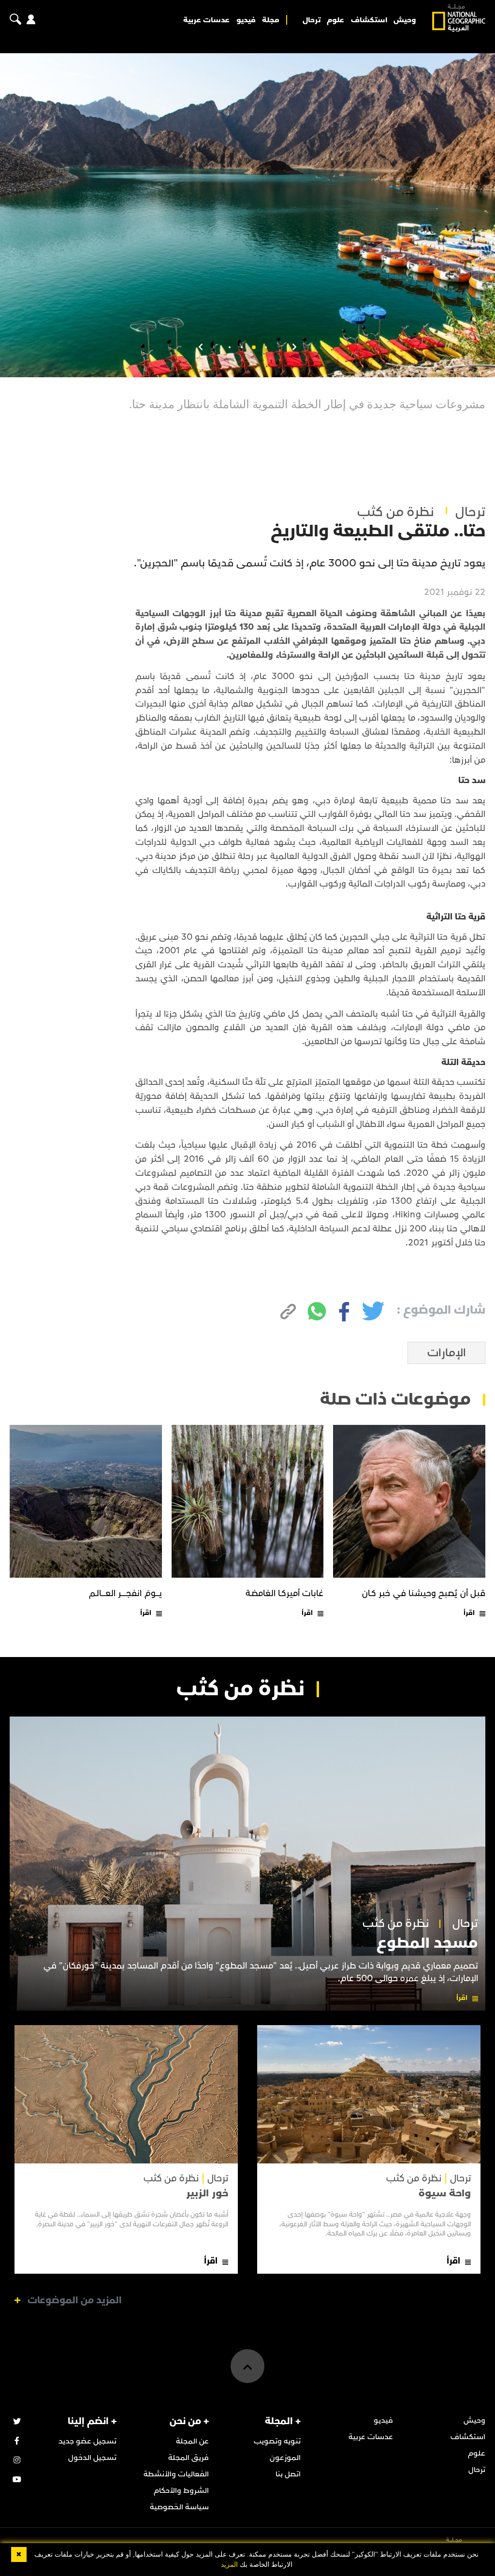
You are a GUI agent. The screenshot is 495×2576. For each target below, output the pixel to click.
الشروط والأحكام (181, 2490)
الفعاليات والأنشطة (176, 2474)
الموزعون (285, 2458)
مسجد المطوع (427, 1943)
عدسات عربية (206, 20)
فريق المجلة (189, 2458)
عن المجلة (192, 2441)
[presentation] (294, 347)
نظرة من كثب (396, 512)
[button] (266, 347)
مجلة (271, 20)
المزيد (229, 2565)
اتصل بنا (288, 2474)
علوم (335, 20)
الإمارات (447, 1353)
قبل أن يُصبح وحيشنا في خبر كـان (424, 1593)
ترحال (312, 20)
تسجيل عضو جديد (87, 2441)
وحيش (405, 20)
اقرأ (469, 1613)
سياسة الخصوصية (179, 2507)
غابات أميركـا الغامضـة (285, 1593)
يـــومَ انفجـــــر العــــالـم (125, 1593)
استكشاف (369, 20)
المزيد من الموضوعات (75, 2300)
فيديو (246, 20)
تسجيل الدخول (92, 2458)
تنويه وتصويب (277, 2441)
